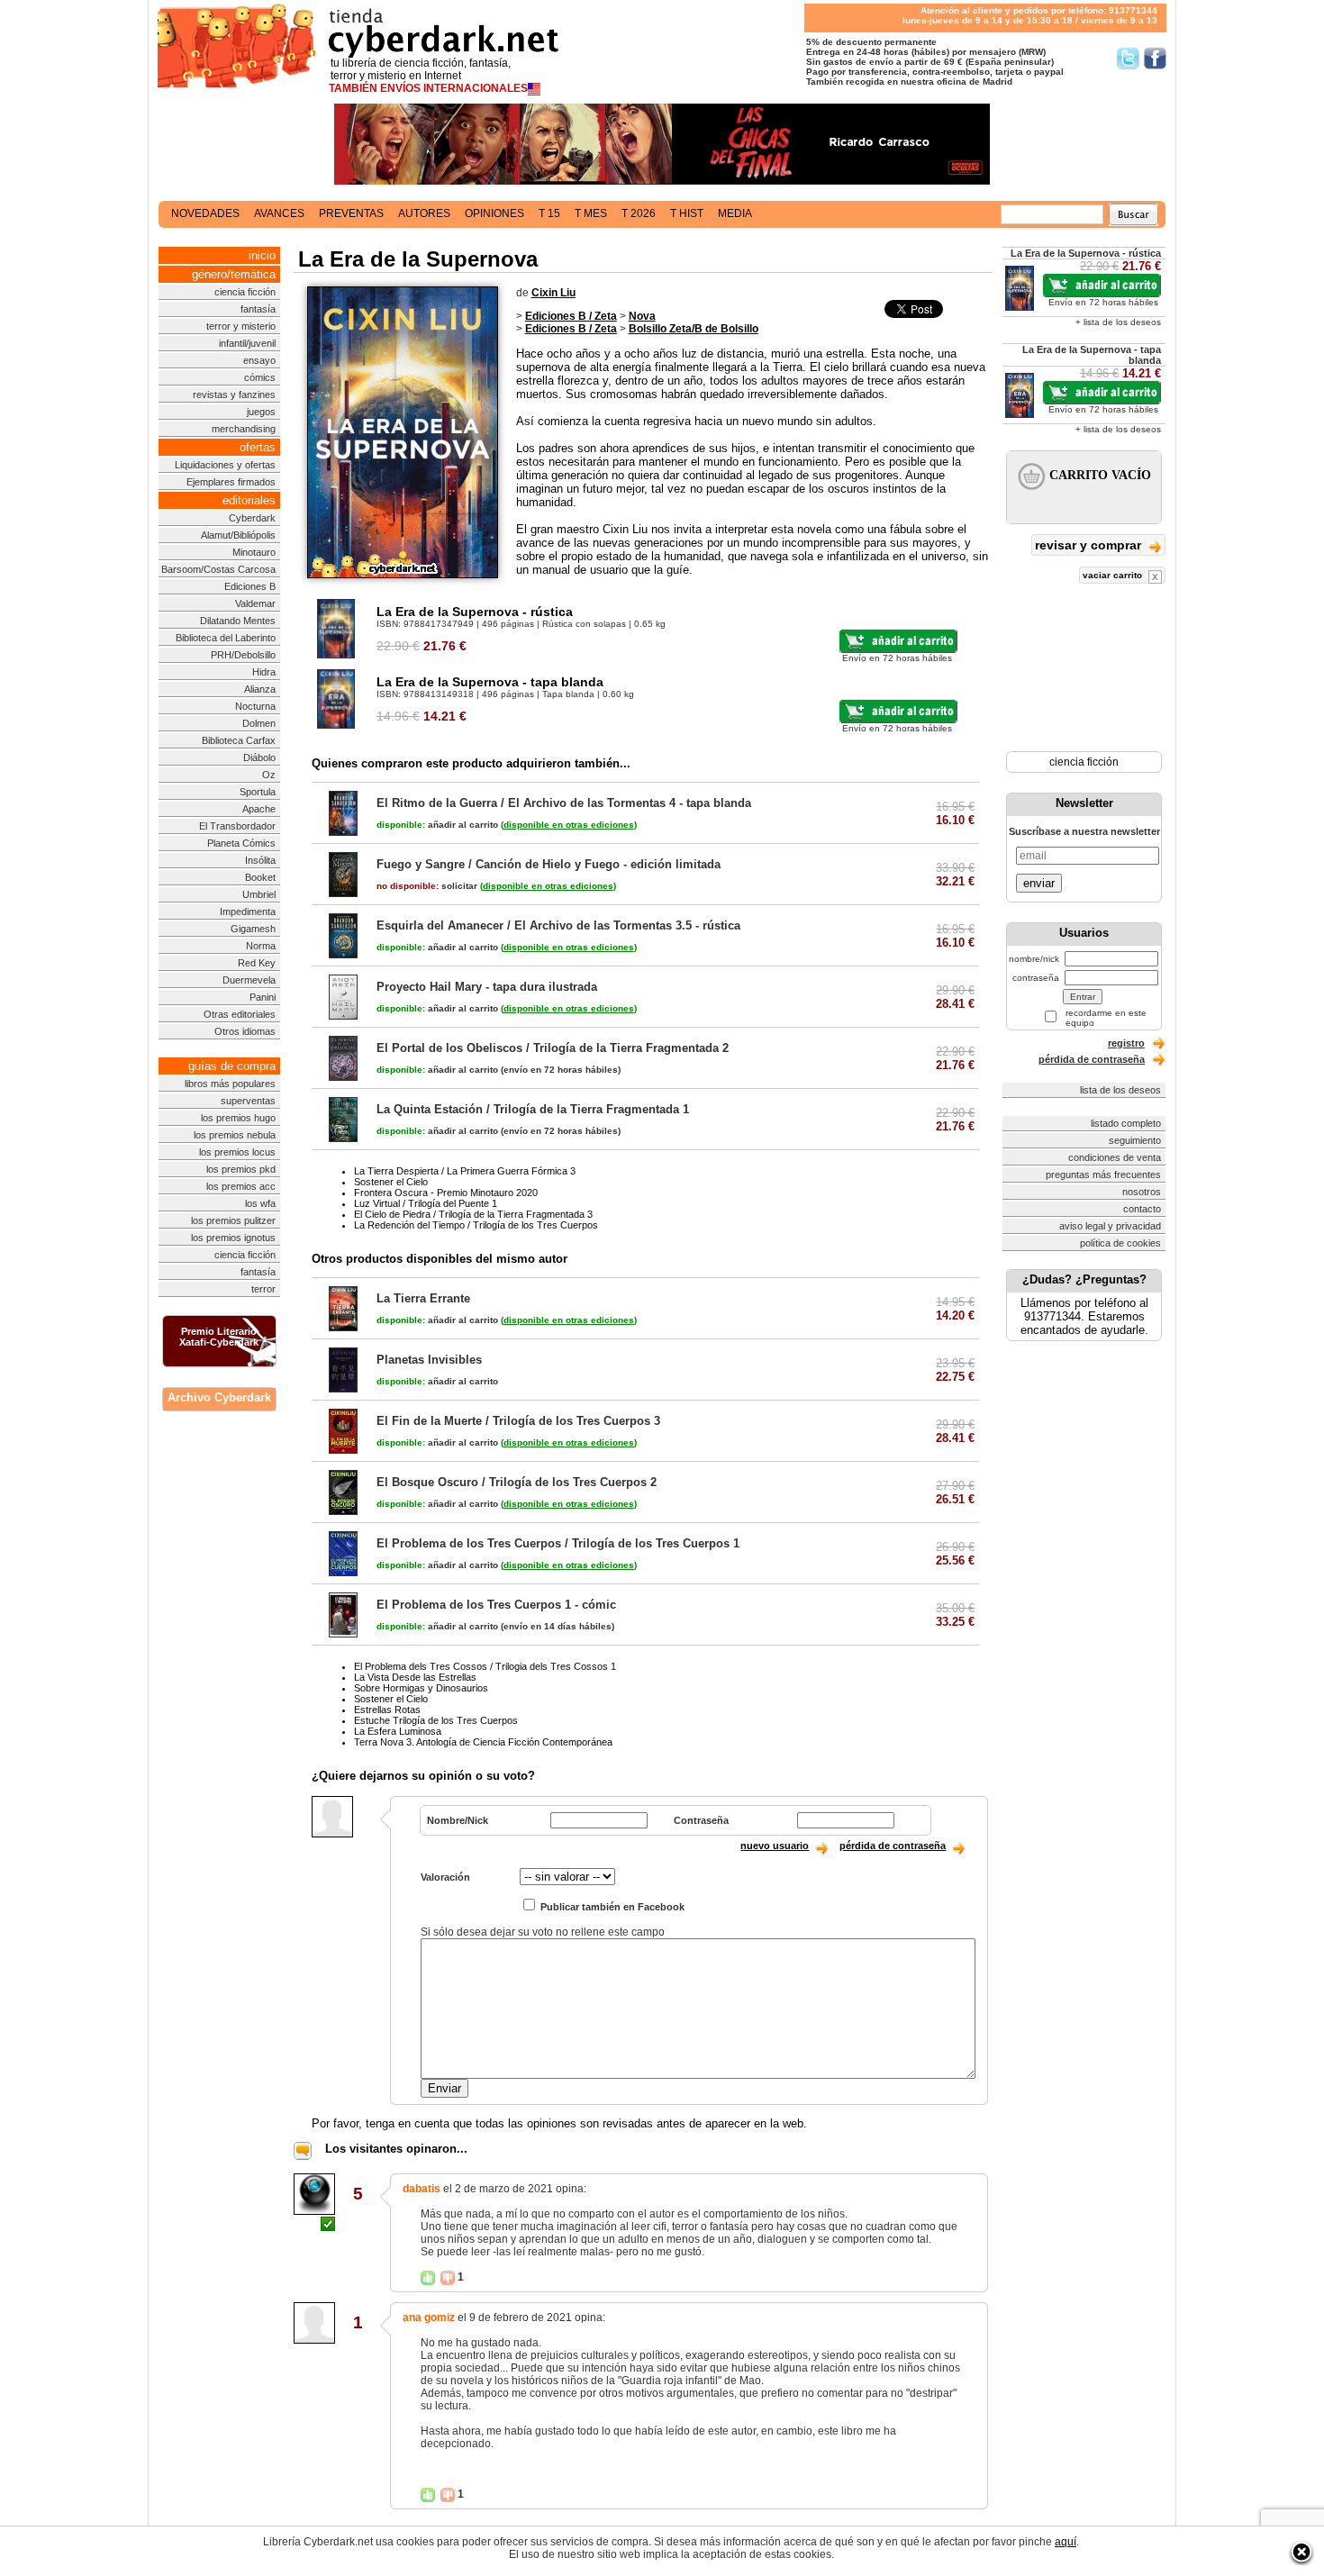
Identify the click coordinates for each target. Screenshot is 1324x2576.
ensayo (259, 360)
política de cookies (1120, 1243)
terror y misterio (241, 326)
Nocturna (255, 706)
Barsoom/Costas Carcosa (218, 569)
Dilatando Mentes (238, 621)
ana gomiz (429, 2317)
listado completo (1126, 1123)
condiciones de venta (1115, 1157)
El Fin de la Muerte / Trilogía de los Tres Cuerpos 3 (518, 1421)
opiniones (494, 213)
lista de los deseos (1120, 1090)
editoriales (249, 500)
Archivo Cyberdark (219, 1397)
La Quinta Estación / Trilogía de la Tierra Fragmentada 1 (533, 1109)
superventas (248, 1101)
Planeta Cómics (241, 843)
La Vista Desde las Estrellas (415, 1677)
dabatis (422, 2189)
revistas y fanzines (234, 395)
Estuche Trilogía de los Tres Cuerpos (436, 1720)
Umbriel (259, 894)
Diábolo (259, 757)
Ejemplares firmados (231, 482)
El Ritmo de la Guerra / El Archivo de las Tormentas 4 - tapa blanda (564, 803)
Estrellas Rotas (387, 1710)
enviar (1039, 883)
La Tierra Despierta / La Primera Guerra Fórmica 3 (465, 1171)
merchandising (244, 429)
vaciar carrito (1114, 575)
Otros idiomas (245, 1031)
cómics (260, 377)
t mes (591, 213)
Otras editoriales (240, 1014)
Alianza (260, 689)
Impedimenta (248, 912)
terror (263, 1289)
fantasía (258, 309)
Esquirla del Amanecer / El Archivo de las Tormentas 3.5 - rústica (558, 925)
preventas (351, 213)
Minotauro (254, 552)
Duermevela (249, 980)
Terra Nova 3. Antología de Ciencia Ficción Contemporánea (483, 1742)
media (735, 213)
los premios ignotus (233, 1238)
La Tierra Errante (423, 1298)
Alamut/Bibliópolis (238, 535)
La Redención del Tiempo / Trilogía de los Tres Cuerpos (476, 1225)
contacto (1142, 1209)
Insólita (260, 860)
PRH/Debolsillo (243, 655)
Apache (259, 809)
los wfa (260, 1203)
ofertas (258, 447)
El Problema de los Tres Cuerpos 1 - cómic (496, 1605)
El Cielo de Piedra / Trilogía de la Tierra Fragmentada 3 (473, 1214)
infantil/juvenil (247, 343)
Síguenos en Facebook (1155, 58)
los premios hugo (238, 1118)
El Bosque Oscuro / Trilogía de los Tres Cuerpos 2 (517, 1482)
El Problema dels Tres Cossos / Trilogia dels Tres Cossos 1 (485, 1666)
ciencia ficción (245, 292)
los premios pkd (241, 1169)
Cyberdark (252, 518)
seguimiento (1135, 1140)
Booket (260, 877)
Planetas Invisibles (429, 1360)
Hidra (264, 672)
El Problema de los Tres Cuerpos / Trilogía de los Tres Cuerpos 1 (558, 1543)
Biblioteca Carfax (239, 740)
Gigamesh (253, 929)
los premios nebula (235, 1135)
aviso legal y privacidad (1110, 1226)
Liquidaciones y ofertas (225, 465)
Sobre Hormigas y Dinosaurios (421, 1688)
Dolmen (259, 723)
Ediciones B (250, 586)
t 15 (549, 213)
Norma (261, 946)
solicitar (427, 886)
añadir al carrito (437, 825)
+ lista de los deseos (1118, 322)
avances (279, 213)
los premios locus (237, 1152)
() (569, 825)
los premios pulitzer (233, 1220)
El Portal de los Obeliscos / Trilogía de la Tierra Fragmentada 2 (553, 1048)
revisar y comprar (1090, 545)
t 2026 (639, 213)
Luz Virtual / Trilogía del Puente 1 (426, 1203)
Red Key (257, 963)
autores (424, 213)
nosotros (1142, 1192)
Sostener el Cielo (391, 1182)
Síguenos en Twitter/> (1128, 58)
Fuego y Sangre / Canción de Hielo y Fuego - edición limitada (549, 864)
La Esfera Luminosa (398, 1731)
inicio (262, 255)
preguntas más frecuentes (1103, 1175)
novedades (205, 213)
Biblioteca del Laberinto (226, 638)
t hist (687, 213)
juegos (261, 412)
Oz (269, 775)
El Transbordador (237, 826)
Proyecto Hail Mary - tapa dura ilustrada (487, 987)
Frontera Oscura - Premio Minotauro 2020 (446, 1193)
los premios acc (241, 1186)
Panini (263, 997)
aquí (1066, 2542)
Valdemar (255, 603)
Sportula (258, 792)
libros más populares (230, 1084)
